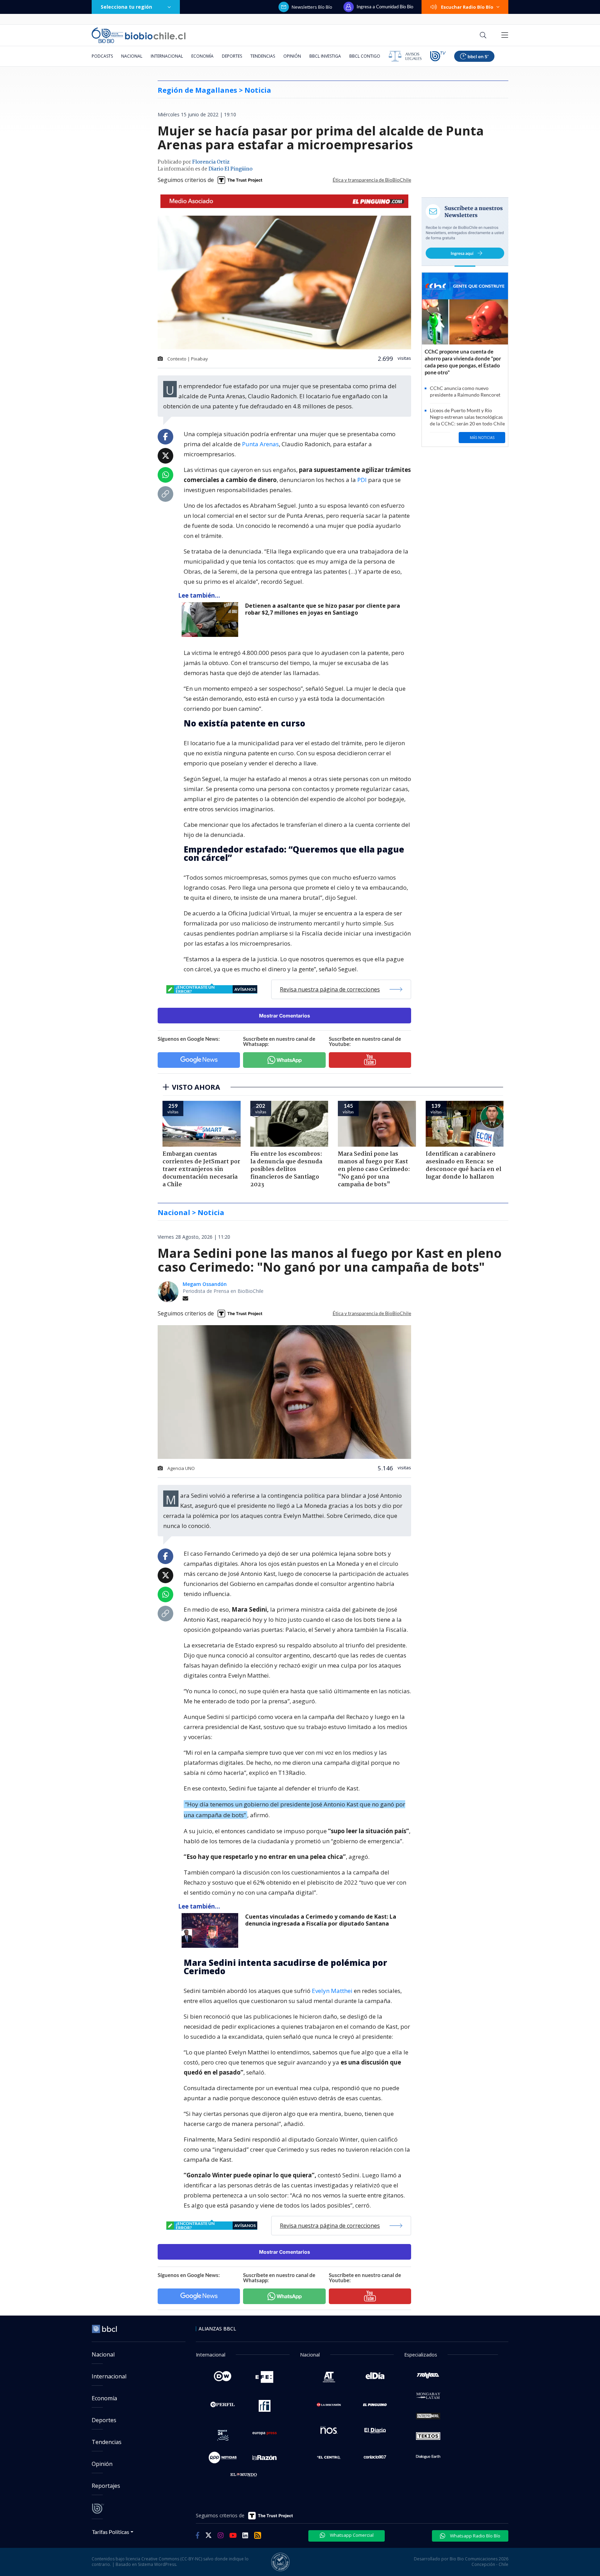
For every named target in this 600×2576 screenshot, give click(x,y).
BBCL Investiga (325, 56)
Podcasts (102, 56)
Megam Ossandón (205, 1284)
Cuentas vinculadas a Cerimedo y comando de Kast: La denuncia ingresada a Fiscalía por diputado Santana (321, 1920)
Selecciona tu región (126, 7)
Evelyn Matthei (332, 1991)
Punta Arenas (260, 444)
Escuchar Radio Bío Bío (467, 7)
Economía (202, 56)
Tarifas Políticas (111, 2532)
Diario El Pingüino (230, 169)
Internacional (167, 56)
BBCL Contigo (365, 56)
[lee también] (212, 1930)
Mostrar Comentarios (285, 1016)
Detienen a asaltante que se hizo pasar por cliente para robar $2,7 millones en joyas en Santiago (323, 609)
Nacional (132, 56)
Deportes (232, 56)
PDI (362, 480)
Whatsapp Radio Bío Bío (475, 2536)
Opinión (292, 56)
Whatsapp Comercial (351, 2535)
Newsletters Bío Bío (312, 7)
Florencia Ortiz (211, 162)
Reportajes (106, 2486)
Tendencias (263, 56)
